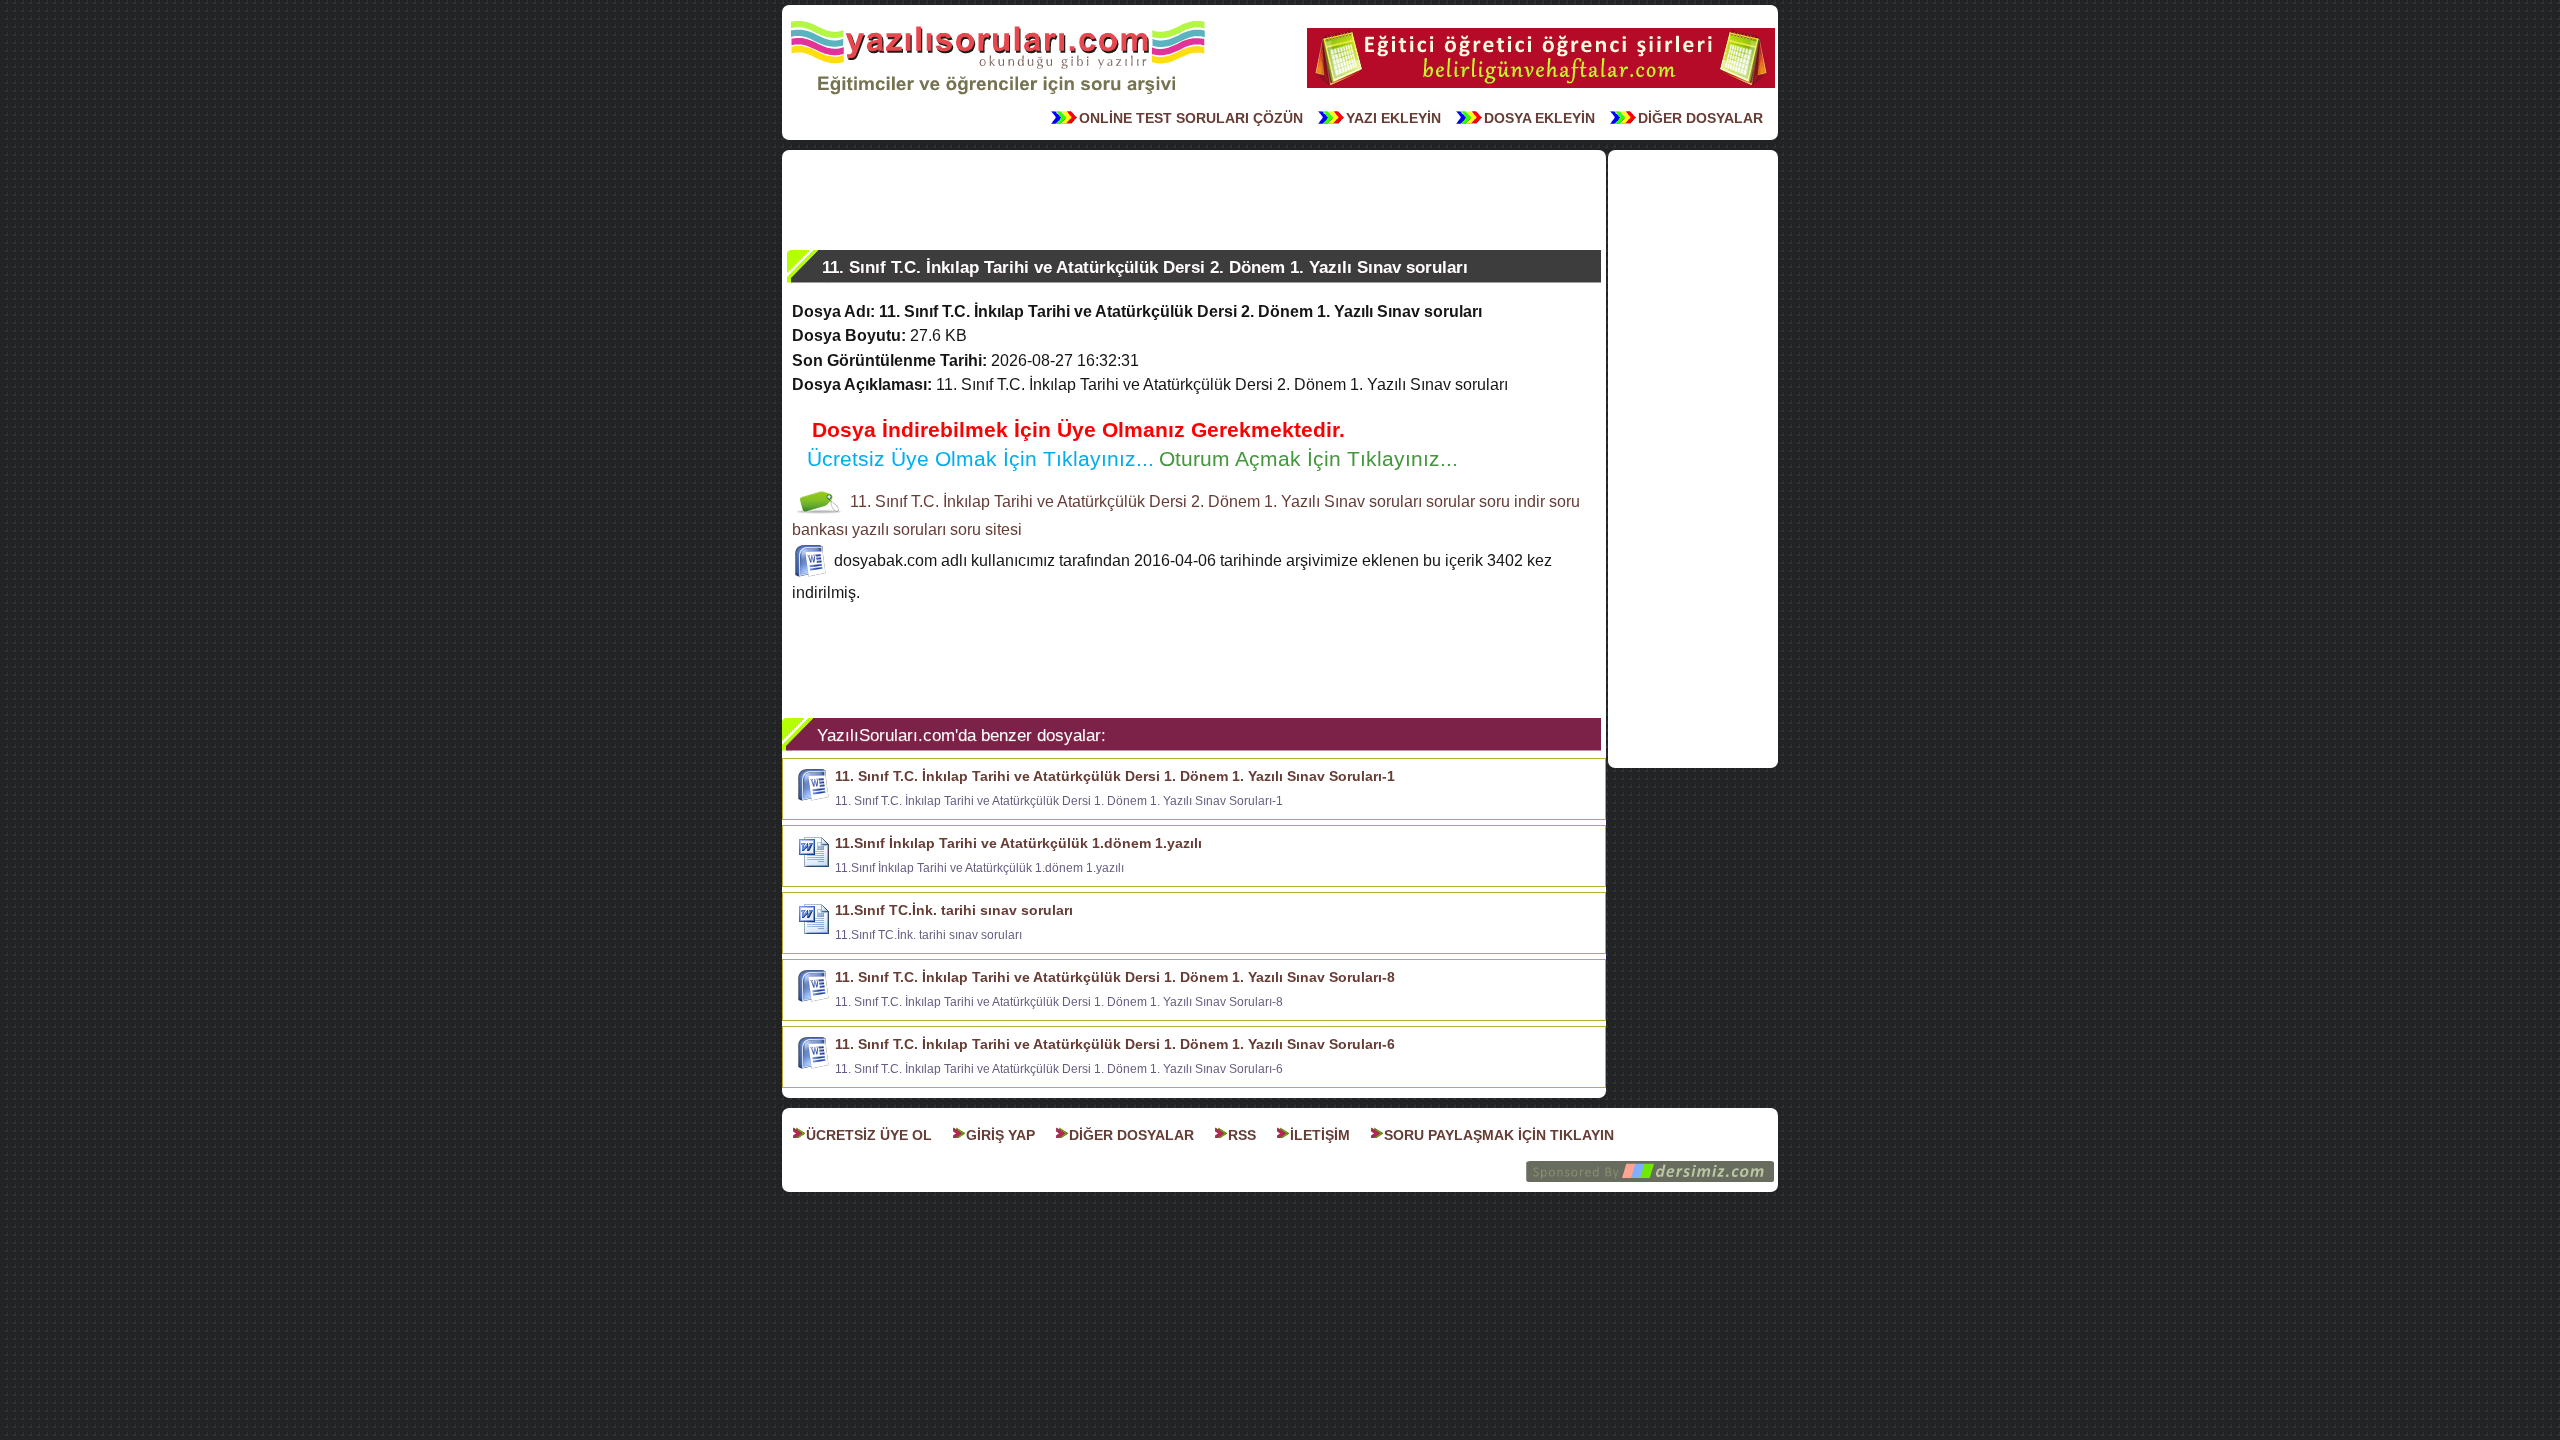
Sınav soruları (1373, 501)
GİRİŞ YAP (1000, 1135)
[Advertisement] (1194, 200)
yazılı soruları (899, 529)
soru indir (1512, 501)
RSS (1242, 1135)
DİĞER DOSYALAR (1700, 118)
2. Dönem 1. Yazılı (1255, 501)
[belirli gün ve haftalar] (1541, 86)
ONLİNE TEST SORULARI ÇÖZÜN (1191, 118)
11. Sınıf (878, 501)
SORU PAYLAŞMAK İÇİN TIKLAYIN (1499, 1135)
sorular (1450, 501)
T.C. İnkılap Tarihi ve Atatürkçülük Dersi (1049, 501)
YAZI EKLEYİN (1393, 118)
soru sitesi (986, 529)
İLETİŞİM (1320, 1135)
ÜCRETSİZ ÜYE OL (869, 1135)
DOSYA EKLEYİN (1539, 118)
